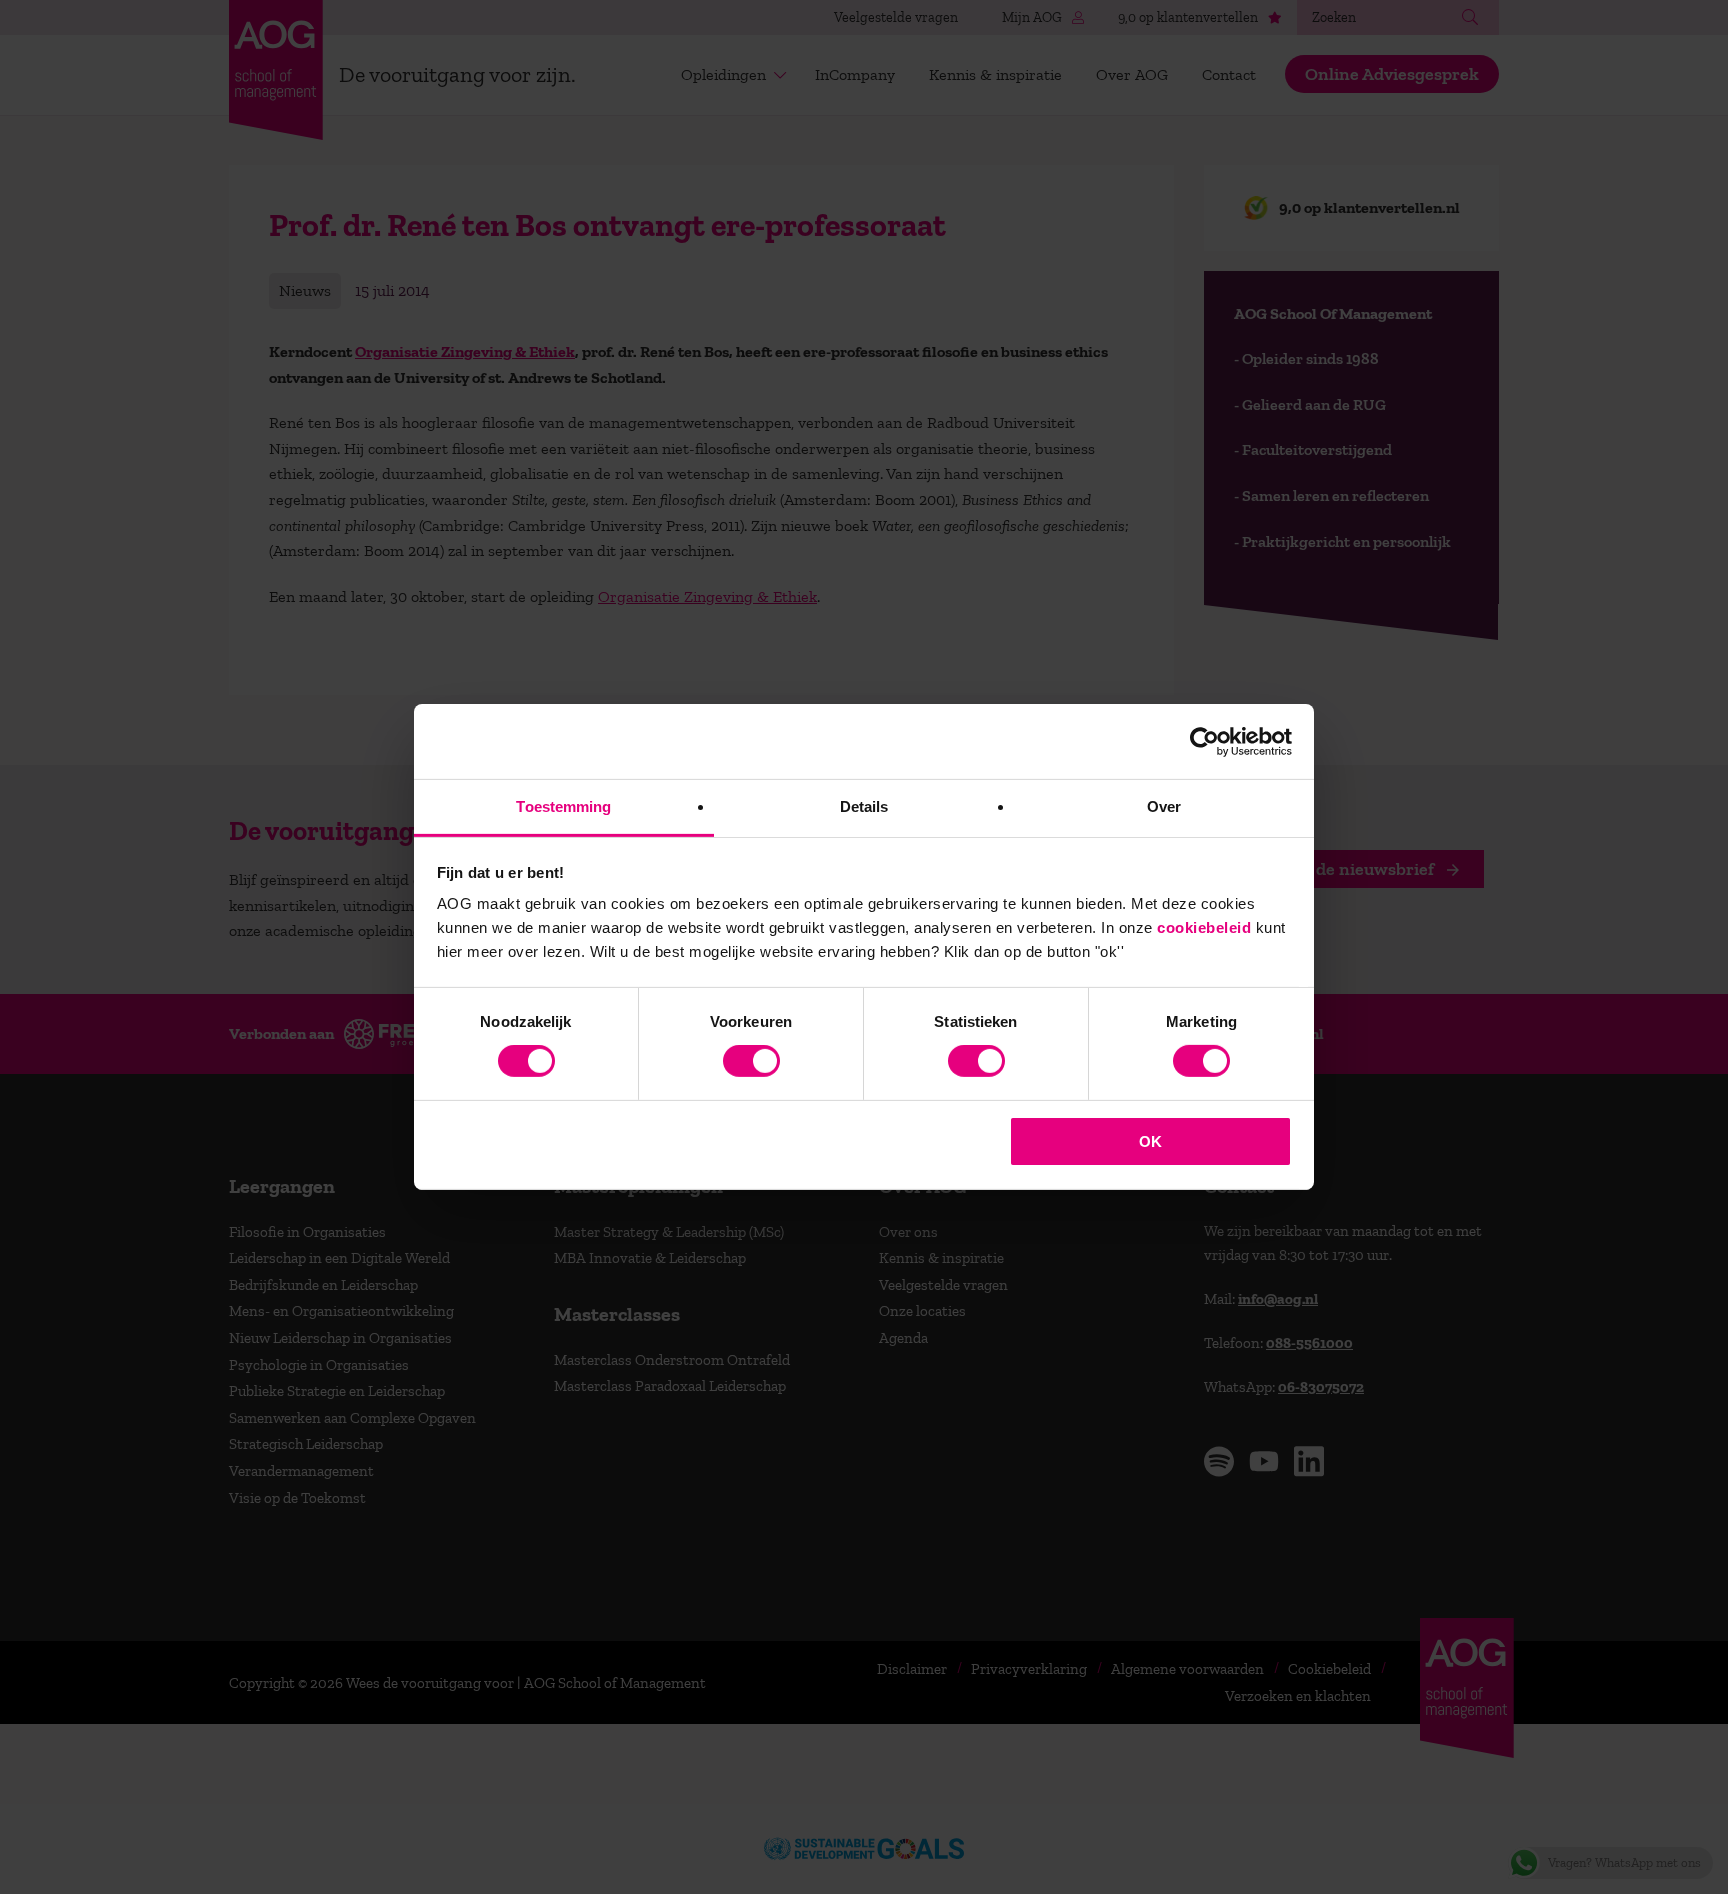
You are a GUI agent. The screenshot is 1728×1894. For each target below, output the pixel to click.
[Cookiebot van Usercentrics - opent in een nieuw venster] (1204, 741)
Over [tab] (1164, 806)
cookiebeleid (1204, 927)
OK (1150, 1141)
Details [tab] (864, 806)
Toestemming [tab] (563, 806)
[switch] (751, 1061)
